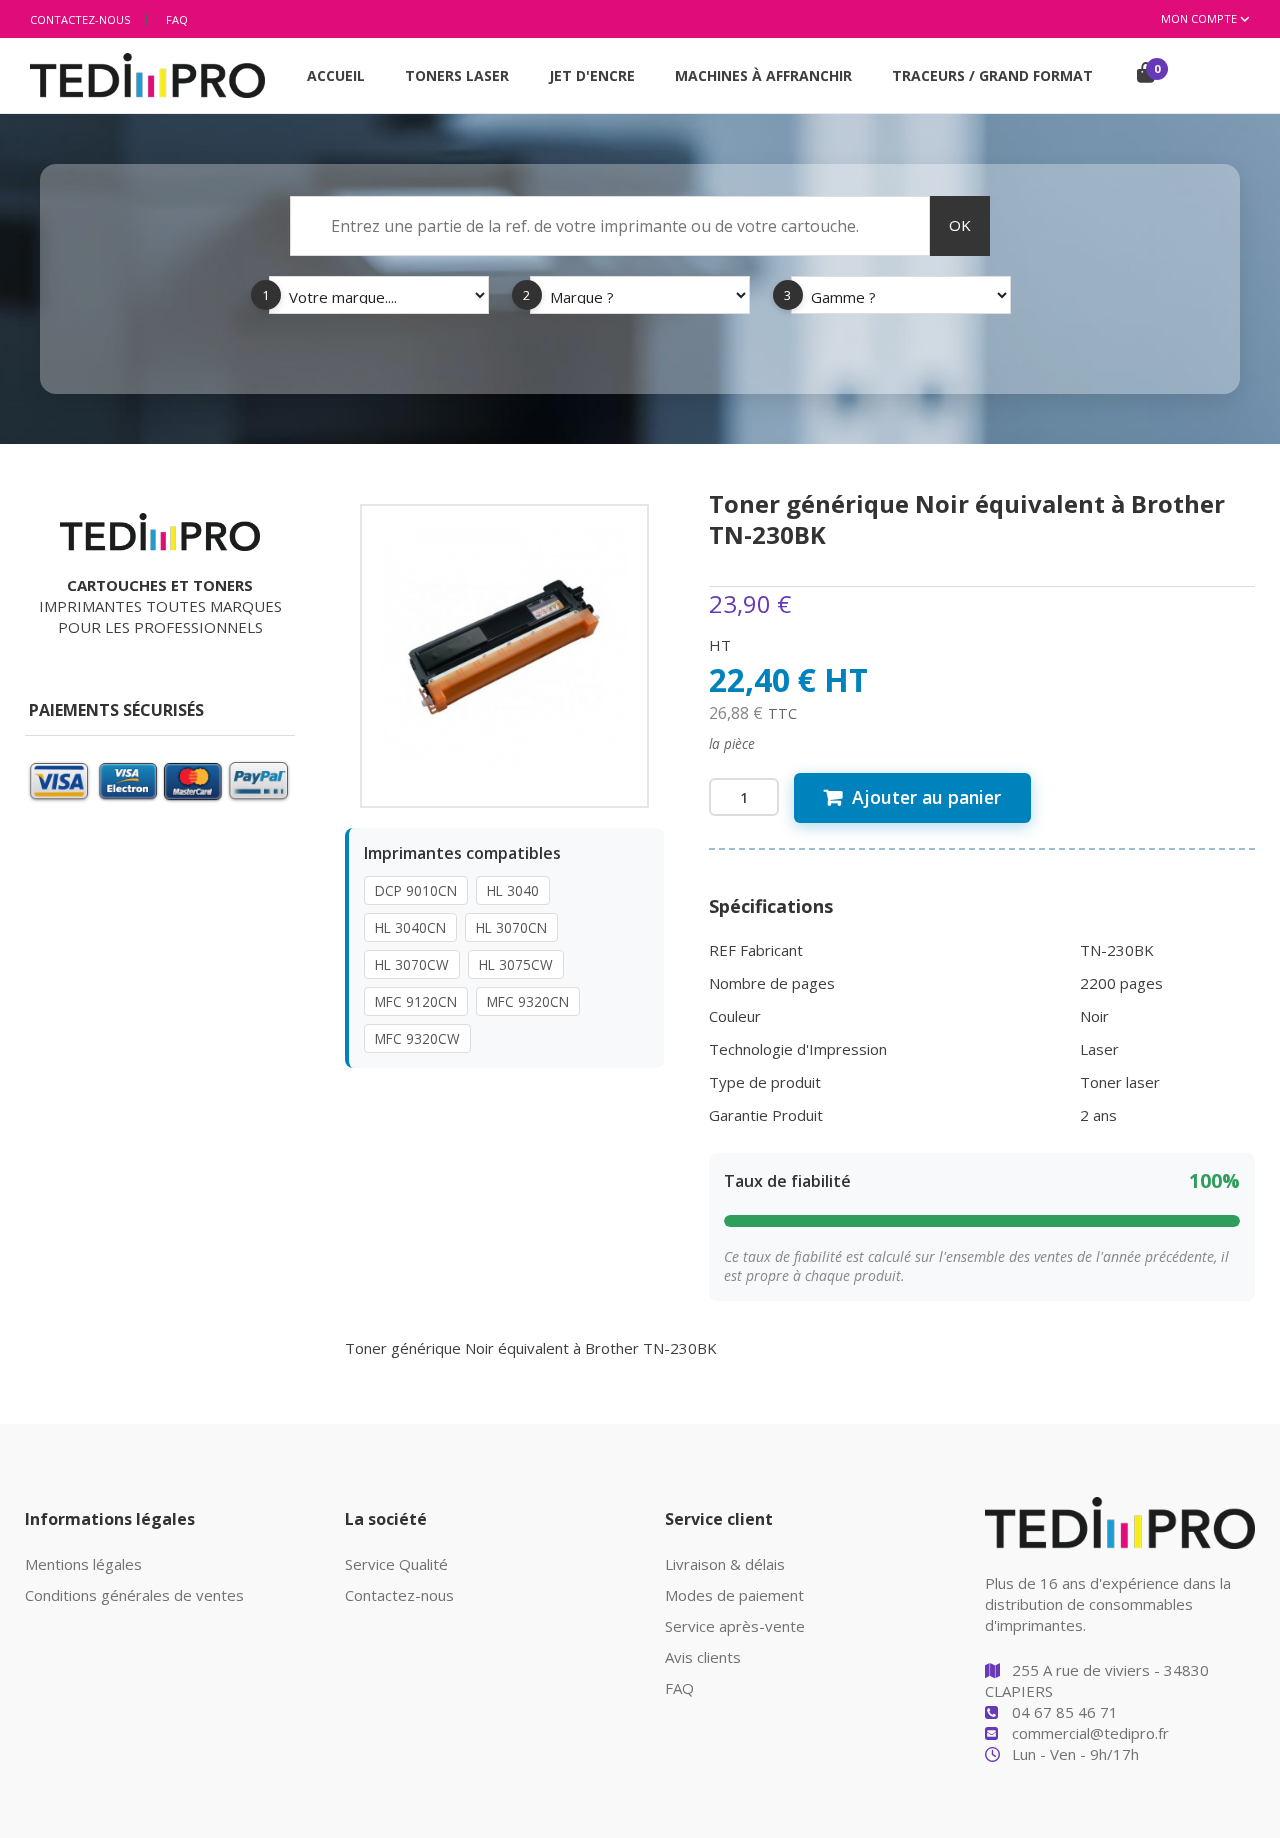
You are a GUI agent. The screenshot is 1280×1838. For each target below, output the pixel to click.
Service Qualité (396, 1564)
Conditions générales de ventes (134, 1595)
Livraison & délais (725, 1564)
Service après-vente (735, 1626)
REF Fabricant (756, 950)
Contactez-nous (80, 19)
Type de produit (765, 1082)
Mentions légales (83, 1564)
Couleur (735, 1016)
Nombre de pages (772, 983)
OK (960, 225)
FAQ (177, 19)
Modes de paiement (734, 1595)
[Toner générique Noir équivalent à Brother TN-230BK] (504, 646)
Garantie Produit (766, 1115)
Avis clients (703, 1657)
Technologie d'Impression (798, 1049)
